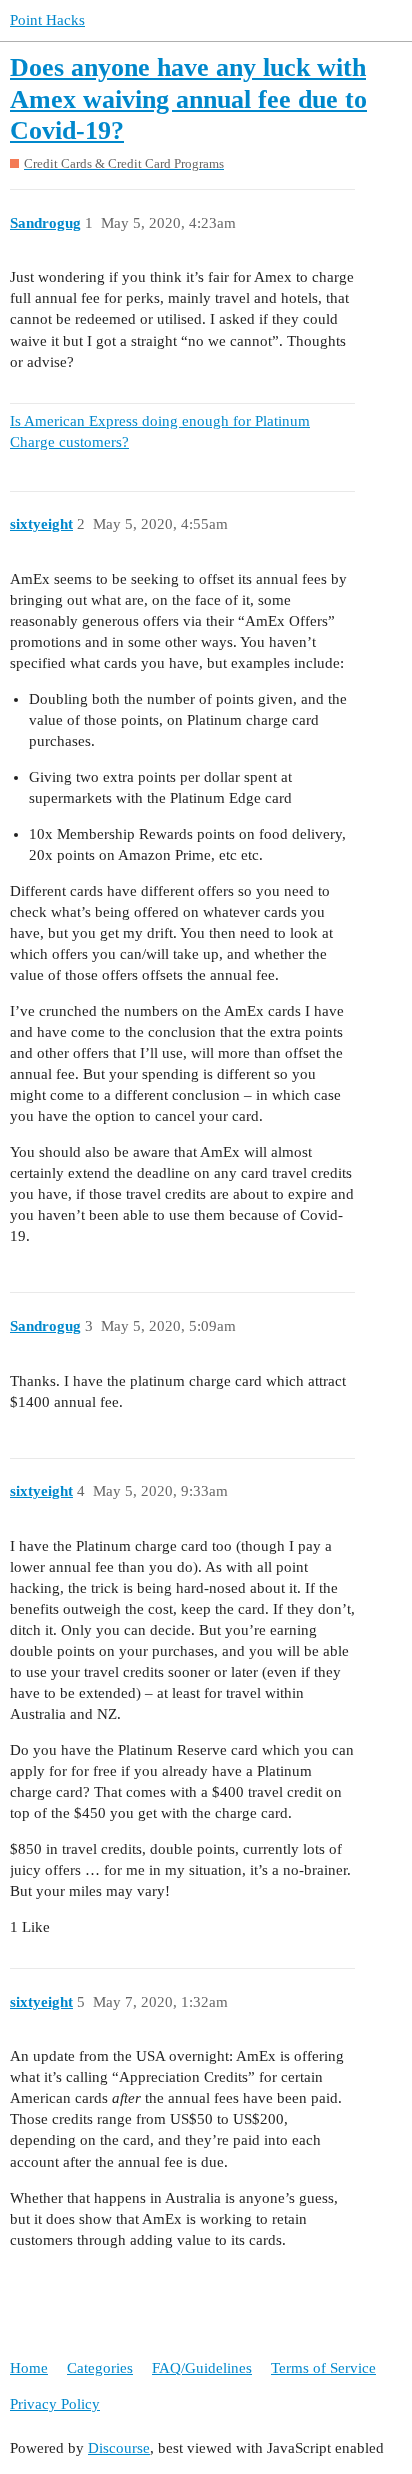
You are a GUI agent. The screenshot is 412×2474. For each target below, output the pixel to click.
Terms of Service (323, 2368)
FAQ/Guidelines (202, 2368)
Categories (100, 2368)
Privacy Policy (55, 2404)
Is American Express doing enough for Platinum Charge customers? (160, 431)
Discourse (119, 2448)
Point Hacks (47, 20)
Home (29, 2368)
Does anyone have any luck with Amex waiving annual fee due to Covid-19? (188, 99)
